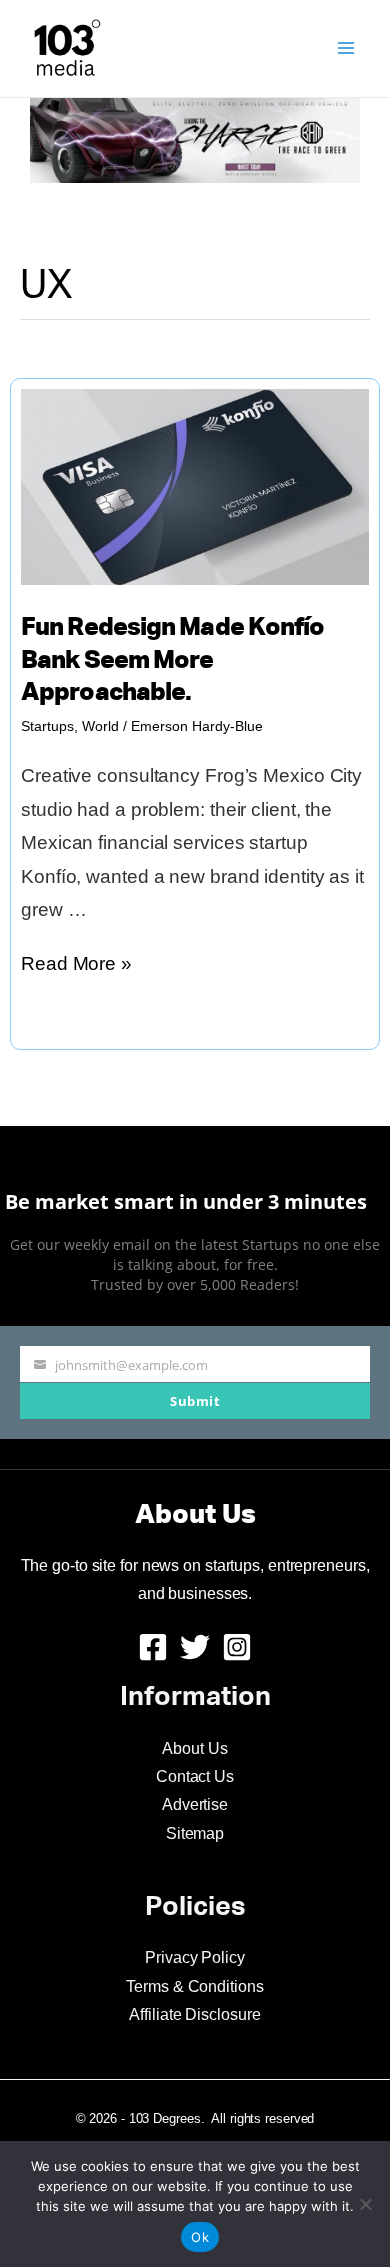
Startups (47, 726)
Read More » (76, 966)
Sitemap (195, 1833)
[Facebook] (153, 1647)
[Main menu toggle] (346, 48)
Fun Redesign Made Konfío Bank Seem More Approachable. (172, 661)
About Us (194, 1748)
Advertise (195, 1804)
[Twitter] (195, 1647)
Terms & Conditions (194, 1986)
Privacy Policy (195, 1957)
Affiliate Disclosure (194, 2014)
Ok (200, 2237)
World (100, 726)
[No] (365, 2204)
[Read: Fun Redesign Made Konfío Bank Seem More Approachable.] (195, 485)
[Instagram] (237, 1647)
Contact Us (195, 1776)
